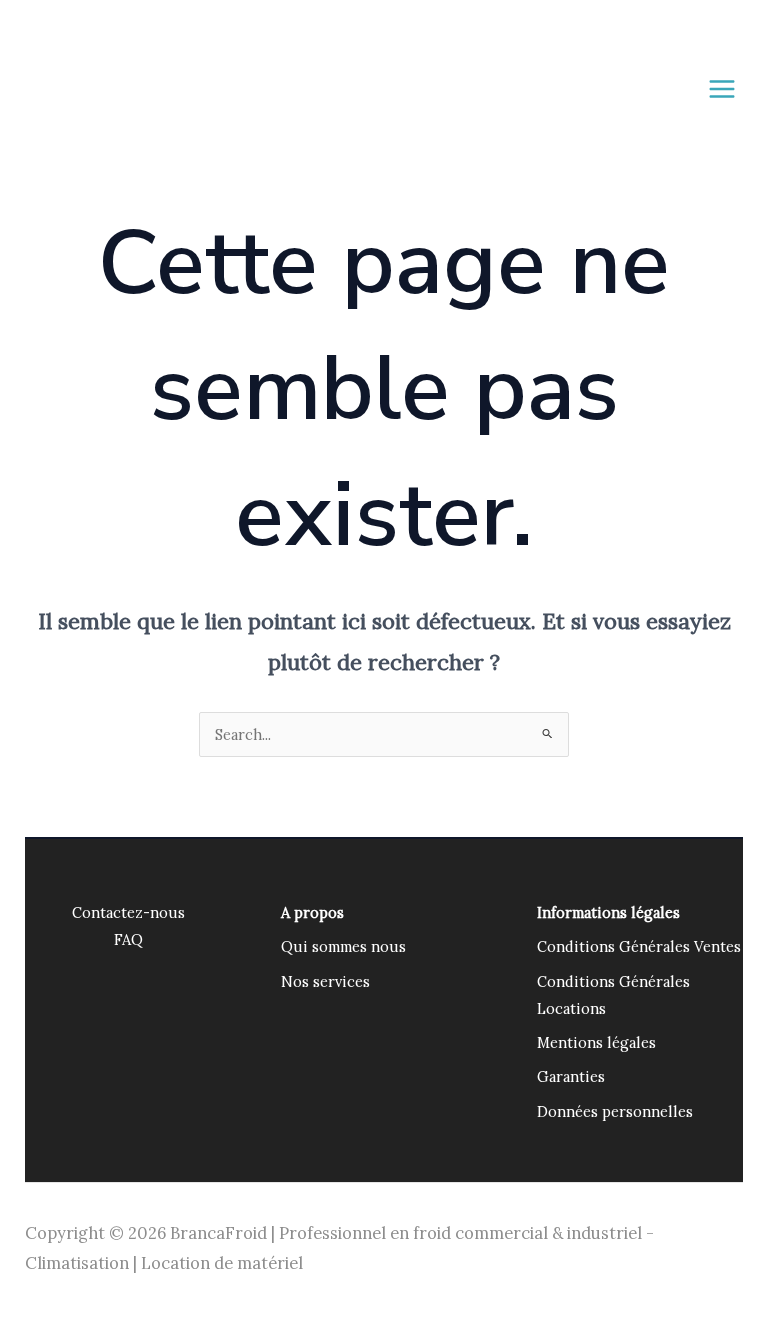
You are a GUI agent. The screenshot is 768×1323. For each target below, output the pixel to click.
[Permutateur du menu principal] (722, 89)
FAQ (128, 939)
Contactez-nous (128, 912)
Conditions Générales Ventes (639, 946)
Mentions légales (596, 1042)
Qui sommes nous (343, 946)
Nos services (325, 981)
